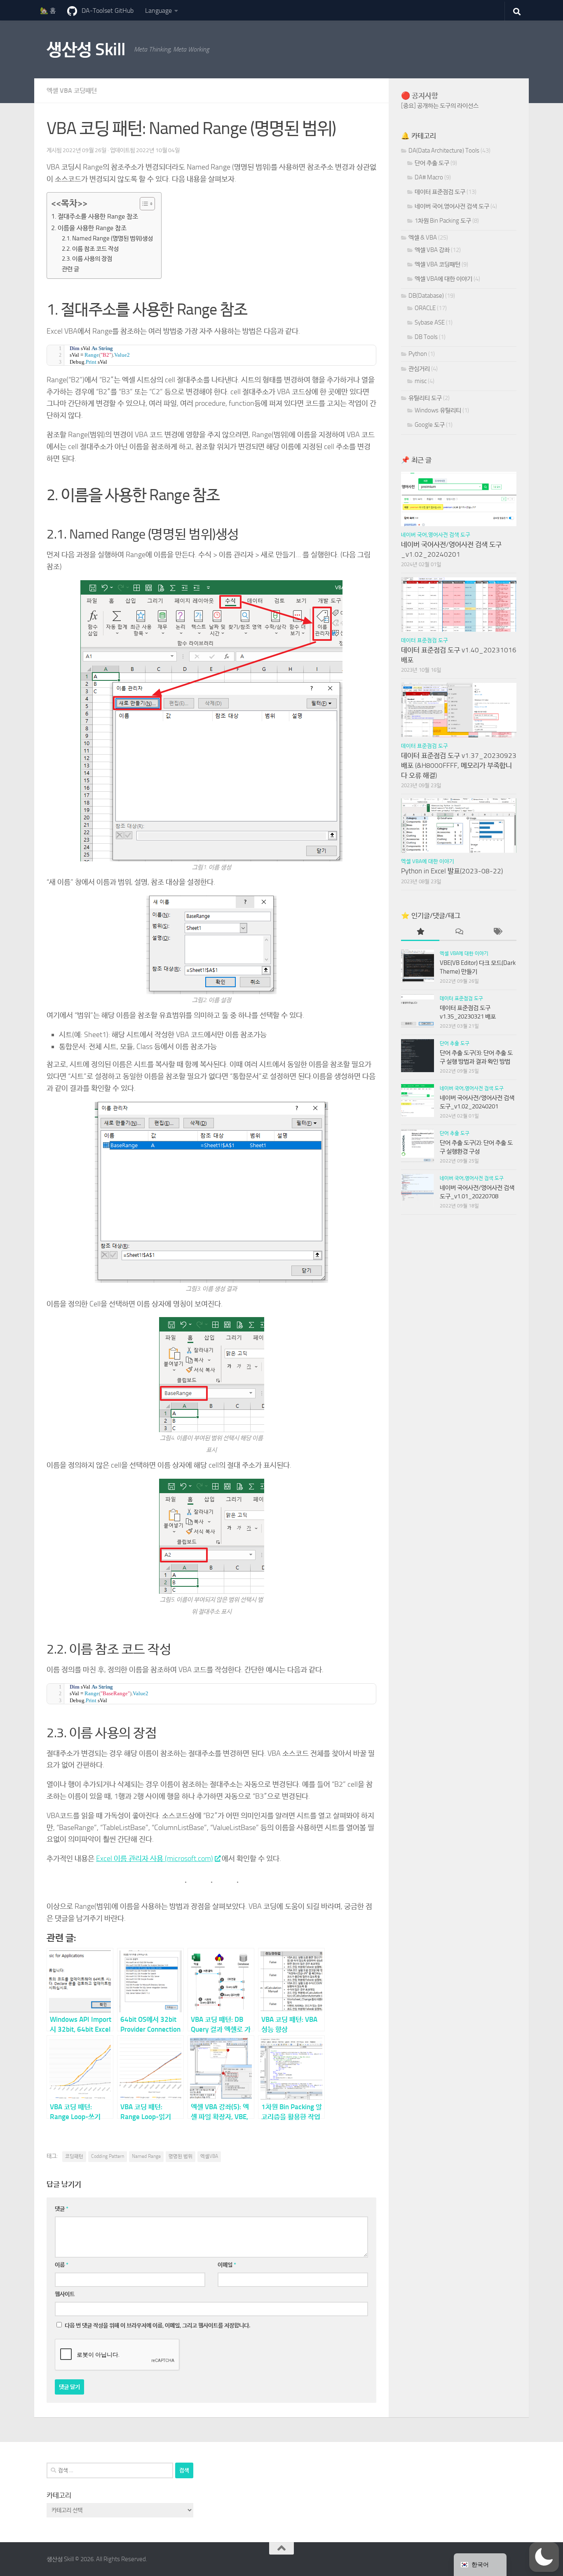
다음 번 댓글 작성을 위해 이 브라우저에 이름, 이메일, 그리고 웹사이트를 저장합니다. (157, 2325)
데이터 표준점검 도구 (440, 192)
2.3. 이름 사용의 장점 (87, 259)
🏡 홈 (48, 11)
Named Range (146, 2156)
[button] (544, 2557)
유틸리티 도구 (425, 398)
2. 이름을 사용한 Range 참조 (89, 228)
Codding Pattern (108, 2156)
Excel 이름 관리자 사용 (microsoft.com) (155, 1858)
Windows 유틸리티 (438, 410)
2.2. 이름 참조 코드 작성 (90, 249)
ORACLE (425, 308)
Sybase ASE (430, 322)
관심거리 (419, 369)
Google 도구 (430, 425)
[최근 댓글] (459, 932)
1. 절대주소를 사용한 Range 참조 (95, 216)
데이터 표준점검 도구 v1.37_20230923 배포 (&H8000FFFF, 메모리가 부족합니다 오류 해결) (459, 765)
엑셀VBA (209, 2156)
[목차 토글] (143, 204)
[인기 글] (420, 932)
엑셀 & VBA (423, 238)
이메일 (227, 2265)
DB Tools (426, 337)
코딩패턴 (74, 2156)
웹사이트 (65, 2294)
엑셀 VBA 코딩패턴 (72, 91)
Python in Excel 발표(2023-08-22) (452, 871)
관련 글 (70, 269)
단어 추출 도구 (432, 163)
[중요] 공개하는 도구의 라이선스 (440, 106)
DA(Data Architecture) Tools (444, 151)
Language (158, 11)
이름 (62, 2265)
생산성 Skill (86, 49)
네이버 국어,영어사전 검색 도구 (452, 206)
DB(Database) (426, 296)
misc (421, 381)
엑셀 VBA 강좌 (432, 250)
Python (418, 354)
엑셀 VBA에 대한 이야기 (443, 279)
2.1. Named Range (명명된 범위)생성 (107, 238)
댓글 (62, 2209)
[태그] (497, 932)
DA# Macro (429, 177)
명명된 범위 (181, 2156)
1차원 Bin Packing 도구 (443, 221)
